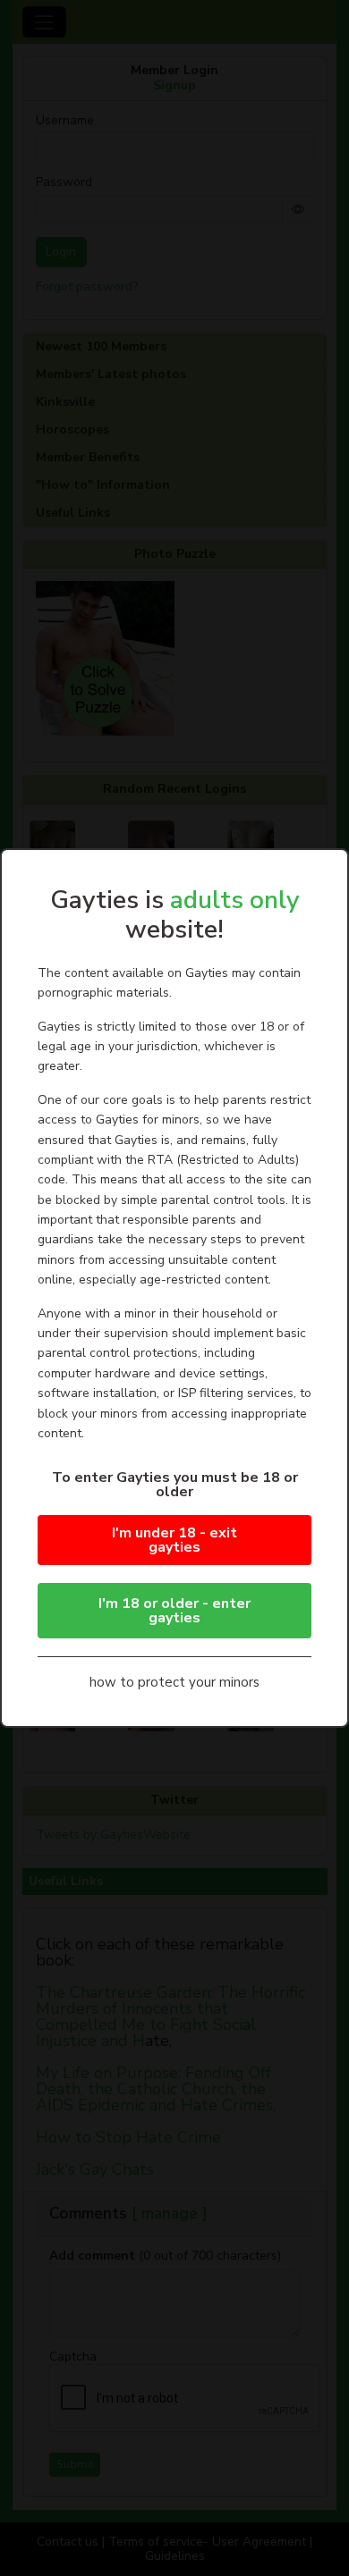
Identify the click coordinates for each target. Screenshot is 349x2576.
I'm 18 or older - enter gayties (174, 1611)
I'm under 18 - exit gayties (174, 1540)
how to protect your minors (174, 1682)
